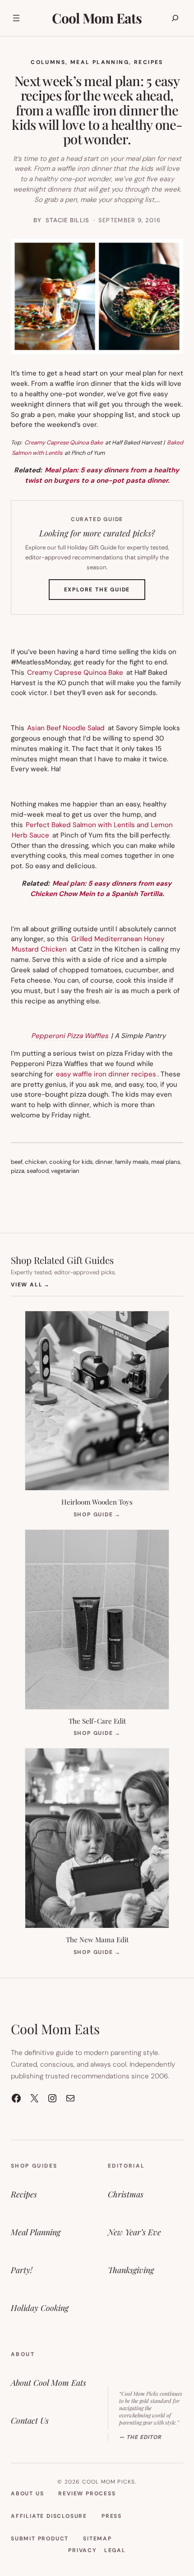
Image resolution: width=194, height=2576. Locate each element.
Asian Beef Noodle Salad (66, 728)
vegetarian (65, 1171)
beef (17, 1162)
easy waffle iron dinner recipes (106, 1074)
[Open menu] (16, 18)
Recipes (149, 62)
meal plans (166, 1162)
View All (30, 1284)
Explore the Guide (105, 593)
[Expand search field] (175, 18)
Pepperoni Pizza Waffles (70, 1036)
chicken (36, 1162)
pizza (18, 1171)
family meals (132, 1162)
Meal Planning (100, 62)
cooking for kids (71, 1162)
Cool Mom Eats (97, 18)
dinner (104, 1162)
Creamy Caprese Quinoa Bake (64, 442)
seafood (38, 1171)
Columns (48, 62)
